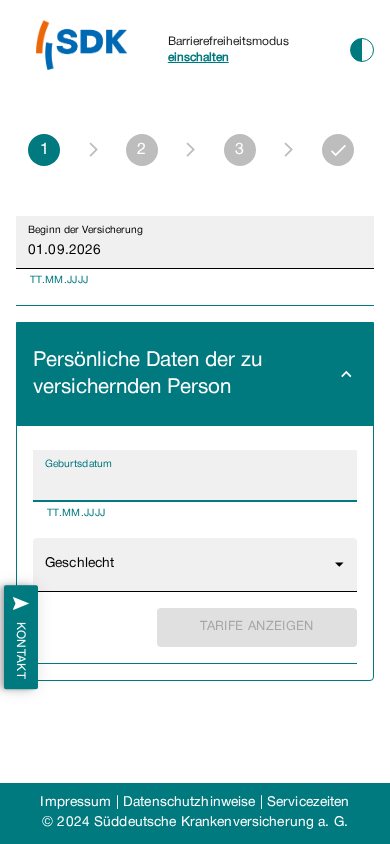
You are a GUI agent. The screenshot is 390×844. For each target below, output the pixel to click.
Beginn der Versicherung (85, 230)
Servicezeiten (308, 802)
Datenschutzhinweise (189, 802)
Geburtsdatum (78, 464)
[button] (195, 374)
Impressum (75, 802)
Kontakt (20, 650)
